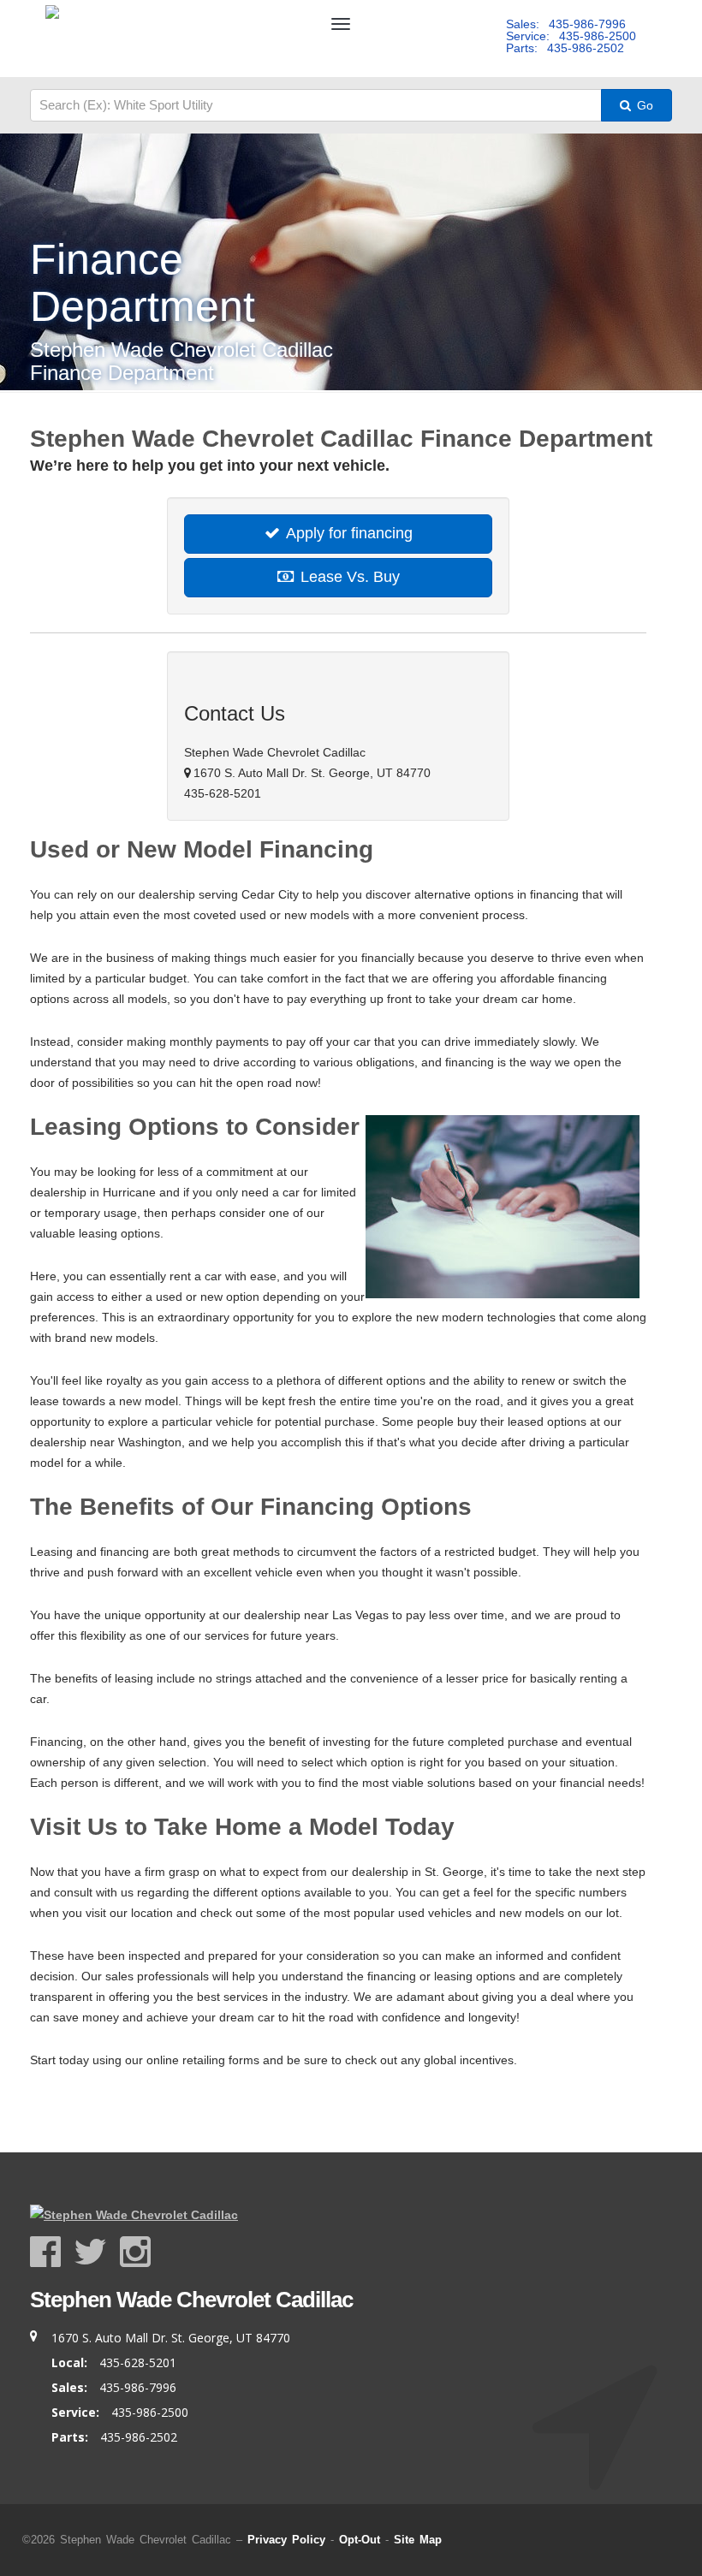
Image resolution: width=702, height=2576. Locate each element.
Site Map (418, 2540)
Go (643, 105)
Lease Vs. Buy (348, 577)
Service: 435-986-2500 (571, 36)
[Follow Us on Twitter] (97, 2252)
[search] (316, 105)
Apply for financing (348, 533)
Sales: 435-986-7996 (566, 24)
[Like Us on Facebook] (52, 2252)
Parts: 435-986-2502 (565, 48)
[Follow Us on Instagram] (137, 2252)
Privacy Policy (286, 2540)
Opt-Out (360, 2540)
